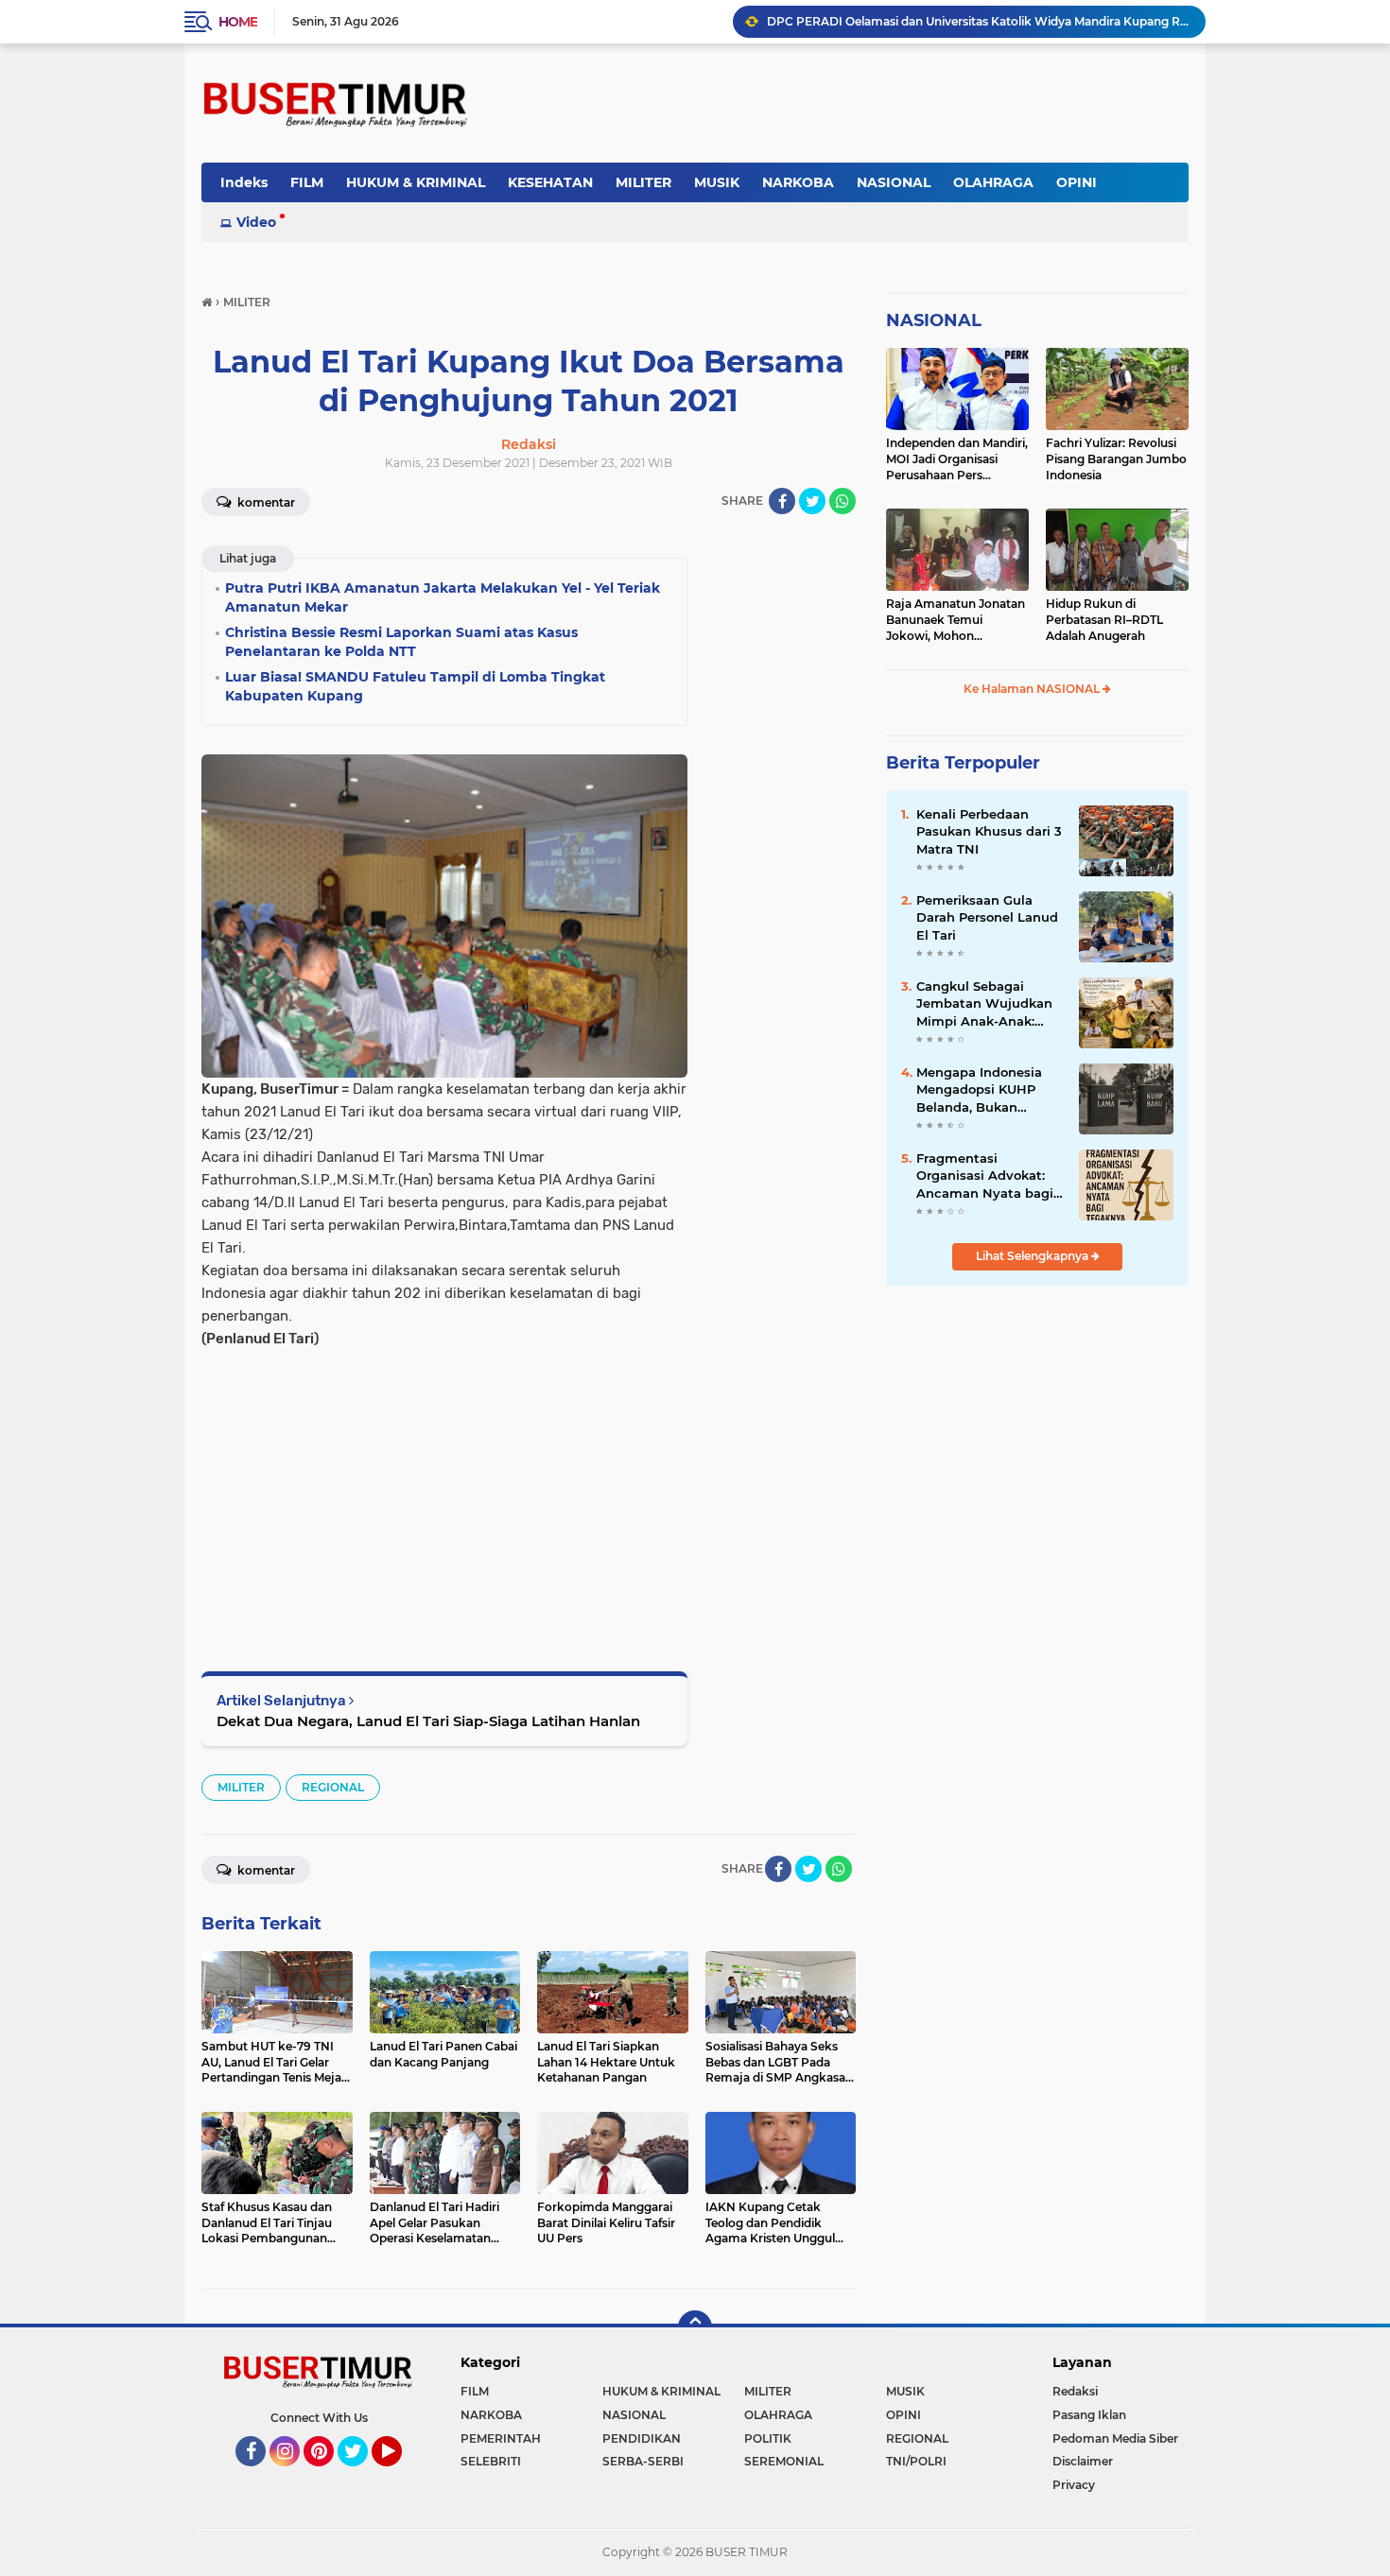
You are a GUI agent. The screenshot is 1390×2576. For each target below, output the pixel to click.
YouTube (400, 2475)
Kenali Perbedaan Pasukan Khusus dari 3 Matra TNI (989, 831)
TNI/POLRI (916, 2461)
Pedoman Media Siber (1115, 2438)
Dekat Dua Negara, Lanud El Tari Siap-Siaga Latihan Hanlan (428, 1721)
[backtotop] (695, 2327)
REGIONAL (333, 1787)
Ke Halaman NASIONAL (1033, 689)
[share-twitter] (812, 501)
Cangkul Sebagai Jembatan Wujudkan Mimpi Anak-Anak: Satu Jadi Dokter (984, 1004)
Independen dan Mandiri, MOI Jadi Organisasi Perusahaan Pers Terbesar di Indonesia (957, 459)
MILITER (643, 182)
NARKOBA (798, 182)
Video (256, 222)
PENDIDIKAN (642, 2438)
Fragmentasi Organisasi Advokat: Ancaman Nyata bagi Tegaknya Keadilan (985, 1176)
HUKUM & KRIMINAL (416, 182)
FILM (307, 182)
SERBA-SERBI (643, 2461)
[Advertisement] (444, 1482)
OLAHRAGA (993, 182)
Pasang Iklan (1089, 2415)
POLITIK (768, 2438)
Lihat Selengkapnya (1034, 1256)
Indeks (244, 182)
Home (238, 22)
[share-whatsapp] (843, 501)
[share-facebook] (782, 501)
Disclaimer (1083, 2461)
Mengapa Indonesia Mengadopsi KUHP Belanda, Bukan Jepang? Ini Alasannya (989, 1090)
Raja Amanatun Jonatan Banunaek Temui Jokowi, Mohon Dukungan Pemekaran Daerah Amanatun (956, 620)
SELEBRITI (491, 2461)
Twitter (361, 2475)
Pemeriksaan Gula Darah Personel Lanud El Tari (987, 917)
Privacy (1074, 2485)
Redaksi (1075, 2391)
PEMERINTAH (501, 2438)
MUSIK (717, 182)
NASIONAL (894, 182)
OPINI (1077, 182)
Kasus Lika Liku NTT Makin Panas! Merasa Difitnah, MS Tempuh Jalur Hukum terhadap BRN (978, 21)
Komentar (265, 502)
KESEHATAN (550, 182)
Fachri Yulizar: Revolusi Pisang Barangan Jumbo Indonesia (1116, 459)
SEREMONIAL (784, 2461)
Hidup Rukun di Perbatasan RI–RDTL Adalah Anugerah (1104, 620)
